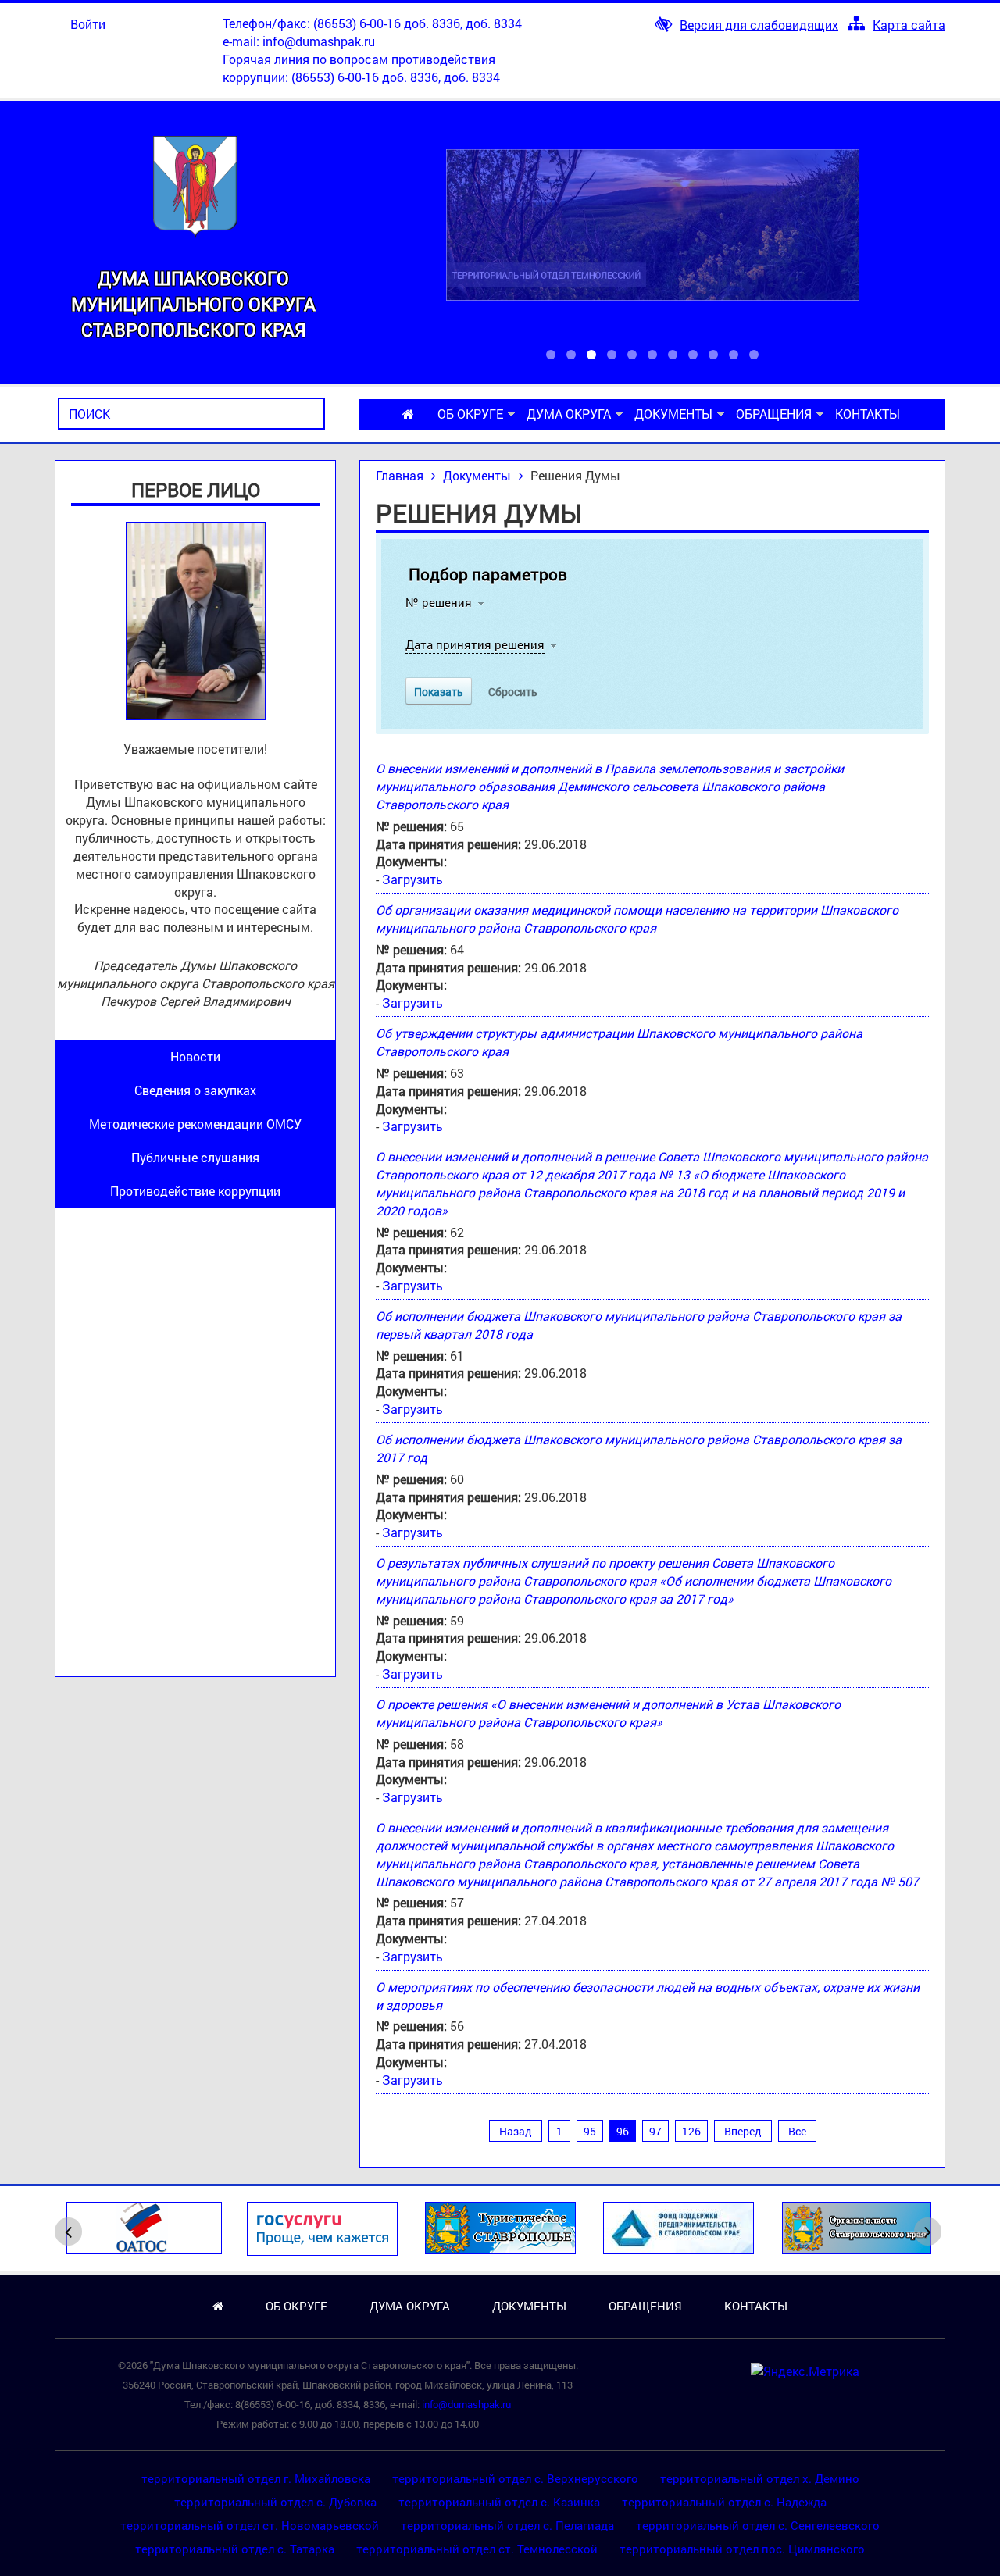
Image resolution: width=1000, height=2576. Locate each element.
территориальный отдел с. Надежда (724, 2502)
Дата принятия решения (475, 644)
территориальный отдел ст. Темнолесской (477, 2549)
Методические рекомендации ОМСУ (195, 1124)
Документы (673, 414)
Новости (195, 1056)
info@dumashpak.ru (319, 41)
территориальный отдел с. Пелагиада (507, 2525)
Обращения (774, 414)
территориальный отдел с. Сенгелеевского (758, 2525)
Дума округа (569, 414)
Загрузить (412, 879)
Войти (88, 24)
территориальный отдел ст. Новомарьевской (250, 2525)
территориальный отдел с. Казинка (499, 2502)
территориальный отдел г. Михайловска (256, 2478)
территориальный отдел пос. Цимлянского (742, 2549)
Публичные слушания (195, 1157)
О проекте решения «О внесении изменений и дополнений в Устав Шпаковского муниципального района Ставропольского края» (608, 1713)
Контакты (868, 414)
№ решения (439, 602)
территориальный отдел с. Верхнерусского (515, 2478)
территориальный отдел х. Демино (760, 2478)
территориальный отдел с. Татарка (235, 2549)
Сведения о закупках (195, 1090)
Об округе (470, 414)
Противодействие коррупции (195, 1191)
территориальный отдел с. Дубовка (275, 2502)
